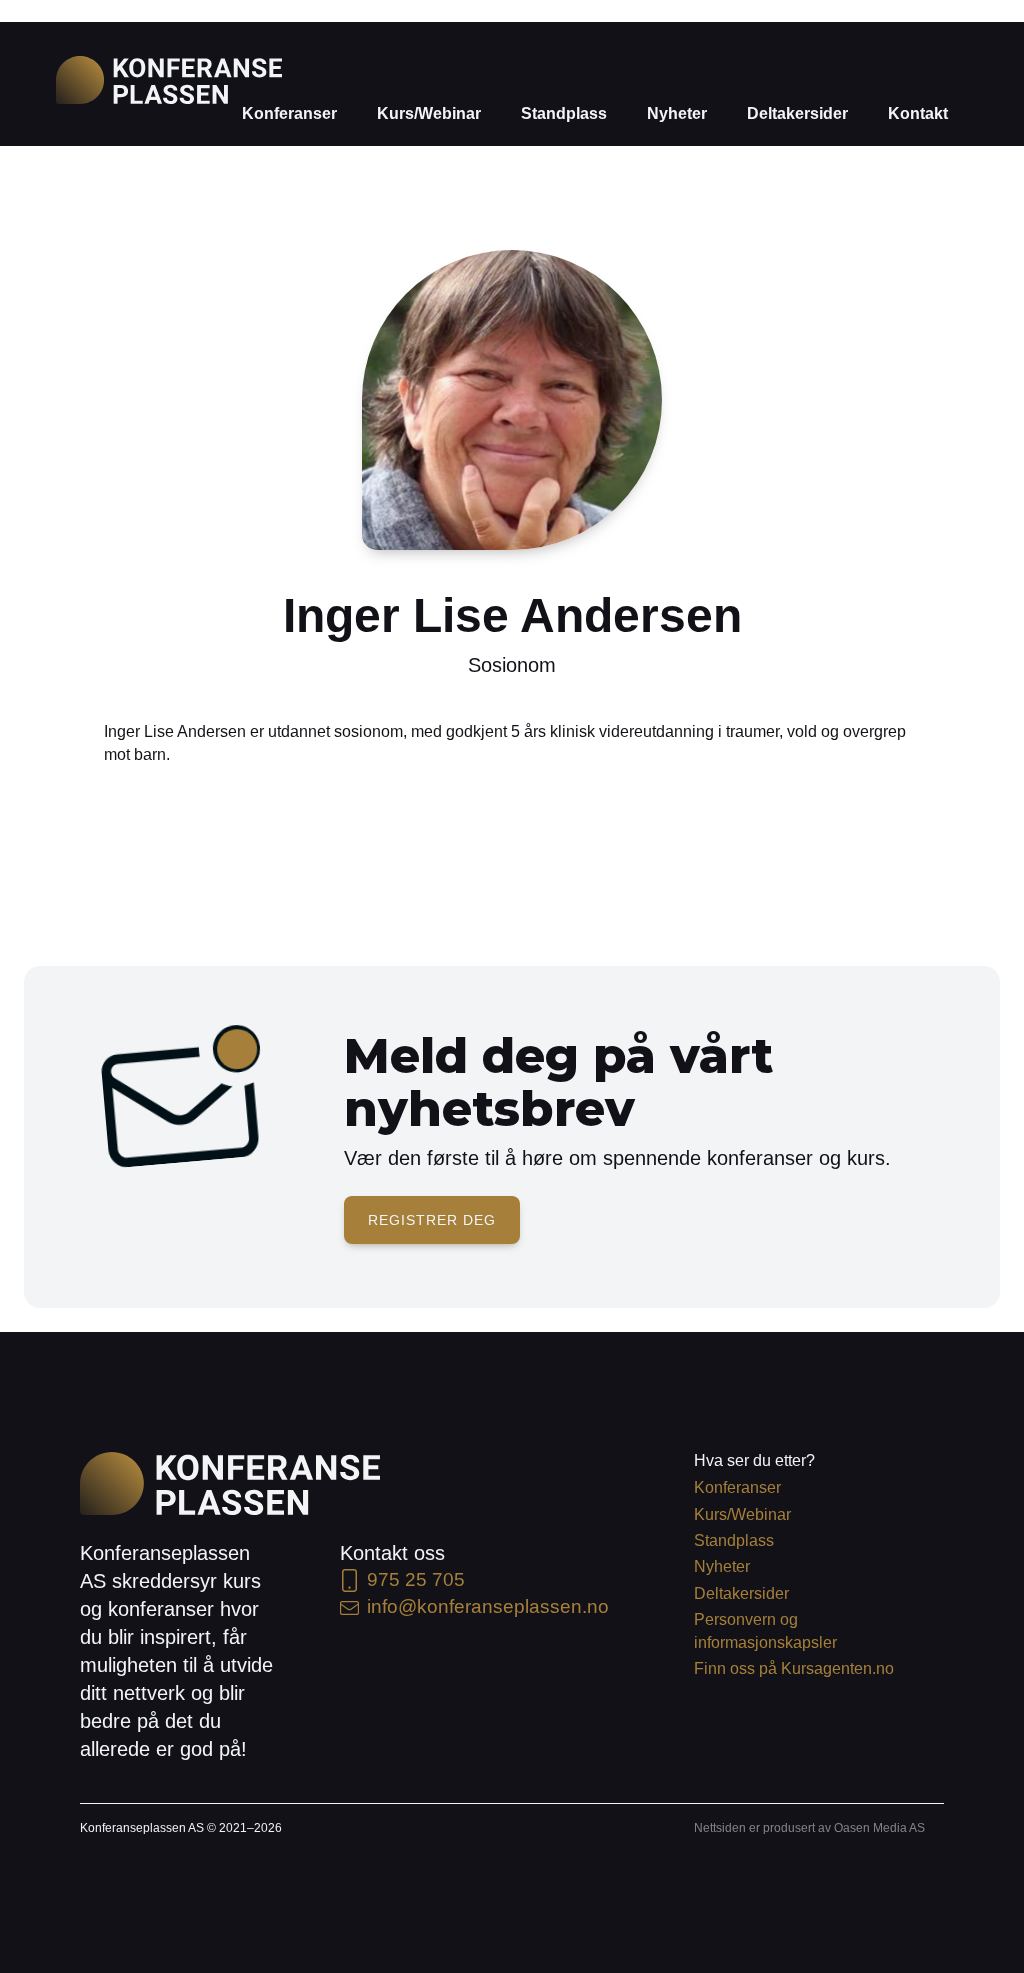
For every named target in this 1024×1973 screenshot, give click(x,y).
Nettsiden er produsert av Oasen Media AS (809, 1828)
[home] (169, 80)
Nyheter (677, 113)
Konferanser (289, 113)
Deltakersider (797, 113)
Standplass (564, 113)
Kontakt (918, 113)
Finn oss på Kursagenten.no (794, 1668)
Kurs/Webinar (429, 113)
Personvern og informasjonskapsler (765, 1630)
